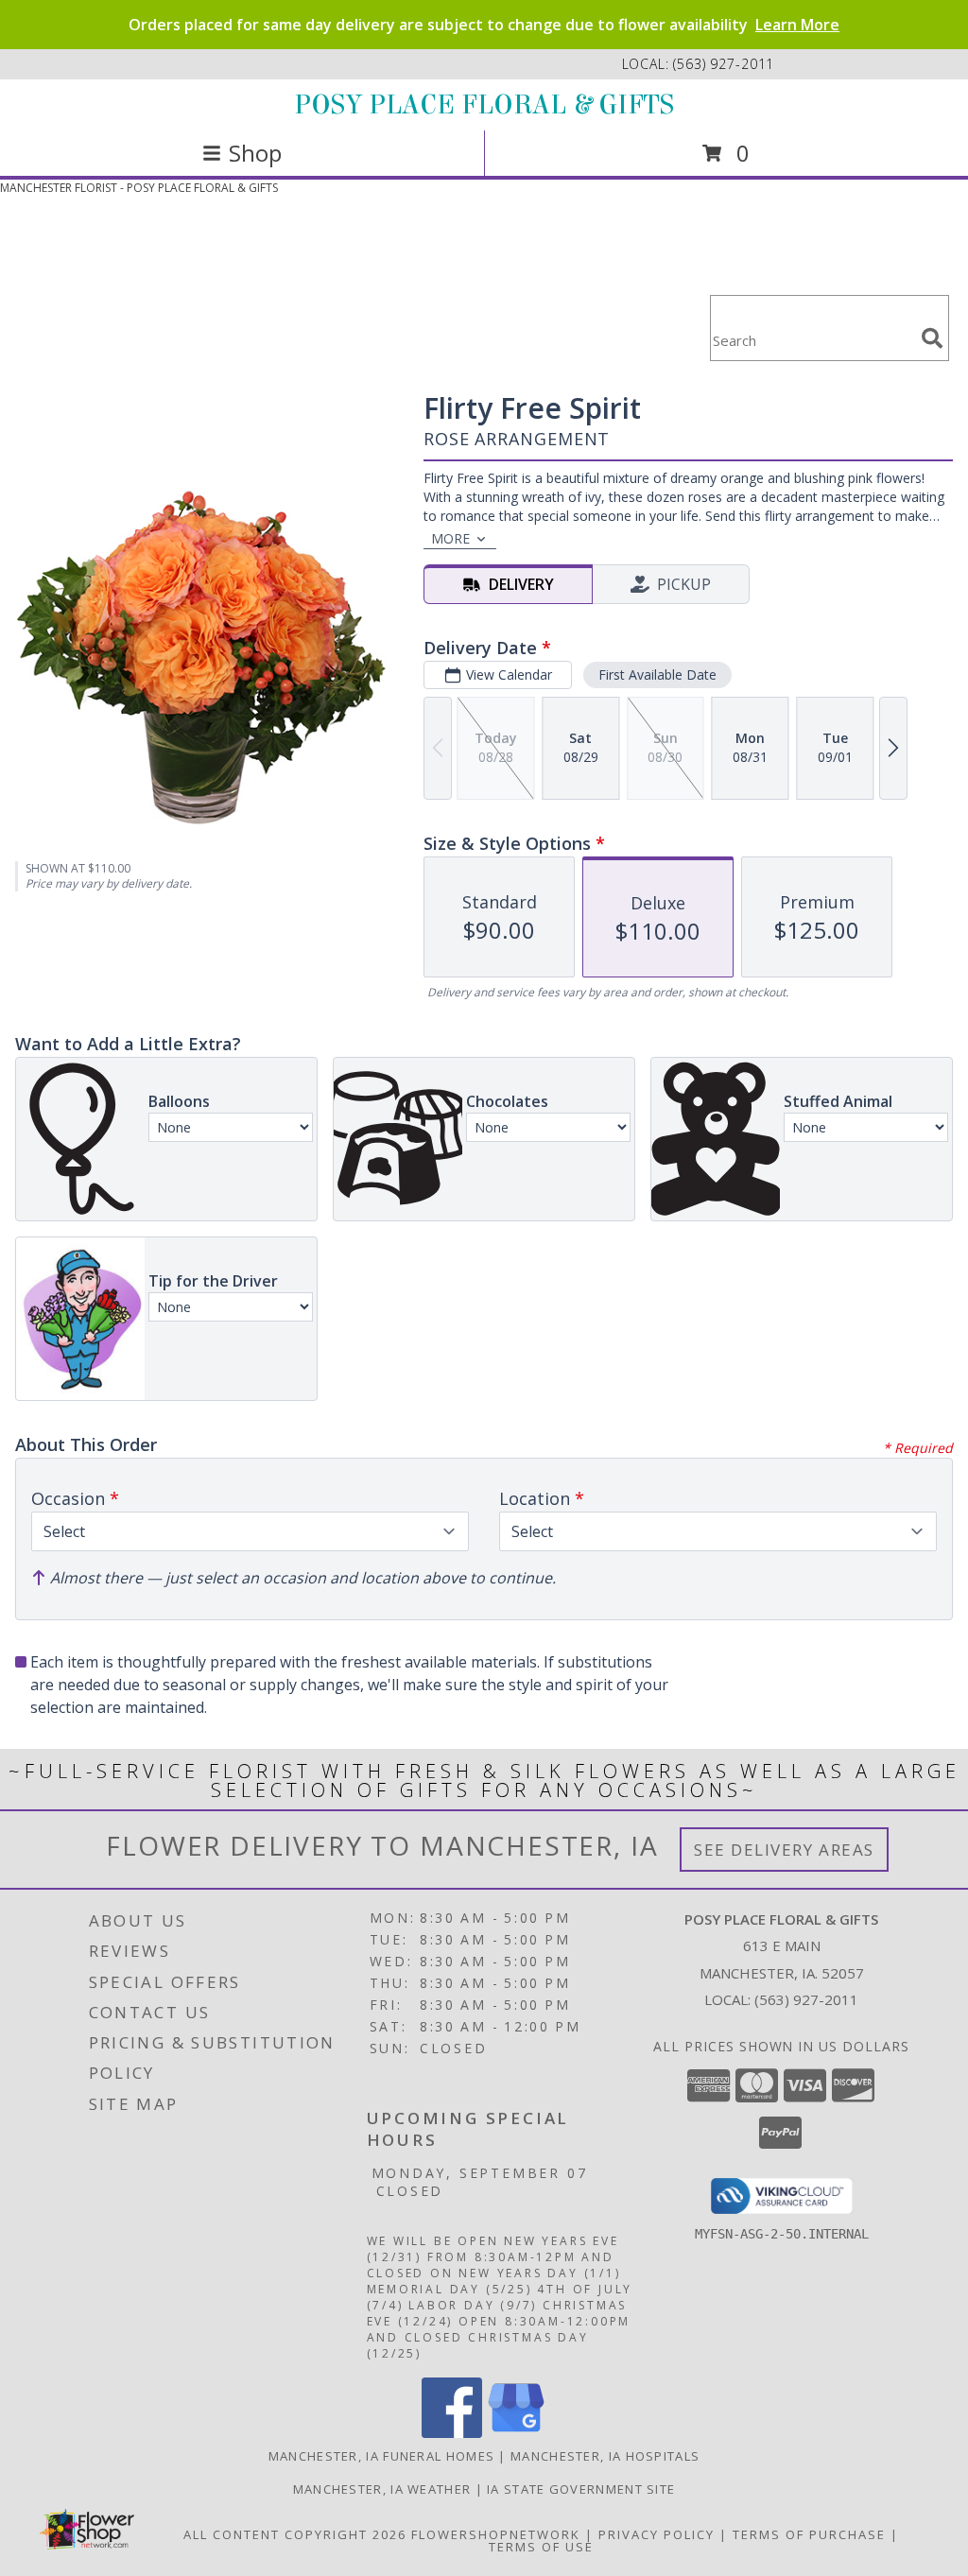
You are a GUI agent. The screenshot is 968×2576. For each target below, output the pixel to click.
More (450, 538)
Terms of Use (541, 2547)
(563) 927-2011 (724, 64)
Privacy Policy (657, 2534)
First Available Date (657, 674)
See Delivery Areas (784, 1850)
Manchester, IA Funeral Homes (381, 2456)
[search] (932, 338)
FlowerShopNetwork (496, 2534)
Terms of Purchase (809, 2534)
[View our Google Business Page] (516, 2433)
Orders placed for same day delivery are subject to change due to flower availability (484, 25)
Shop (255, 153)
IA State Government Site (581, 2489)
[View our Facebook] (452, 2433)
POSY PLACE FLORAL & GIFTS (484, 105)
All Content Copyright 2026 (295, 2534)
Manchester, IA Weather (382, 2489)
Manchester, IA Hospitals (605, 2456)
